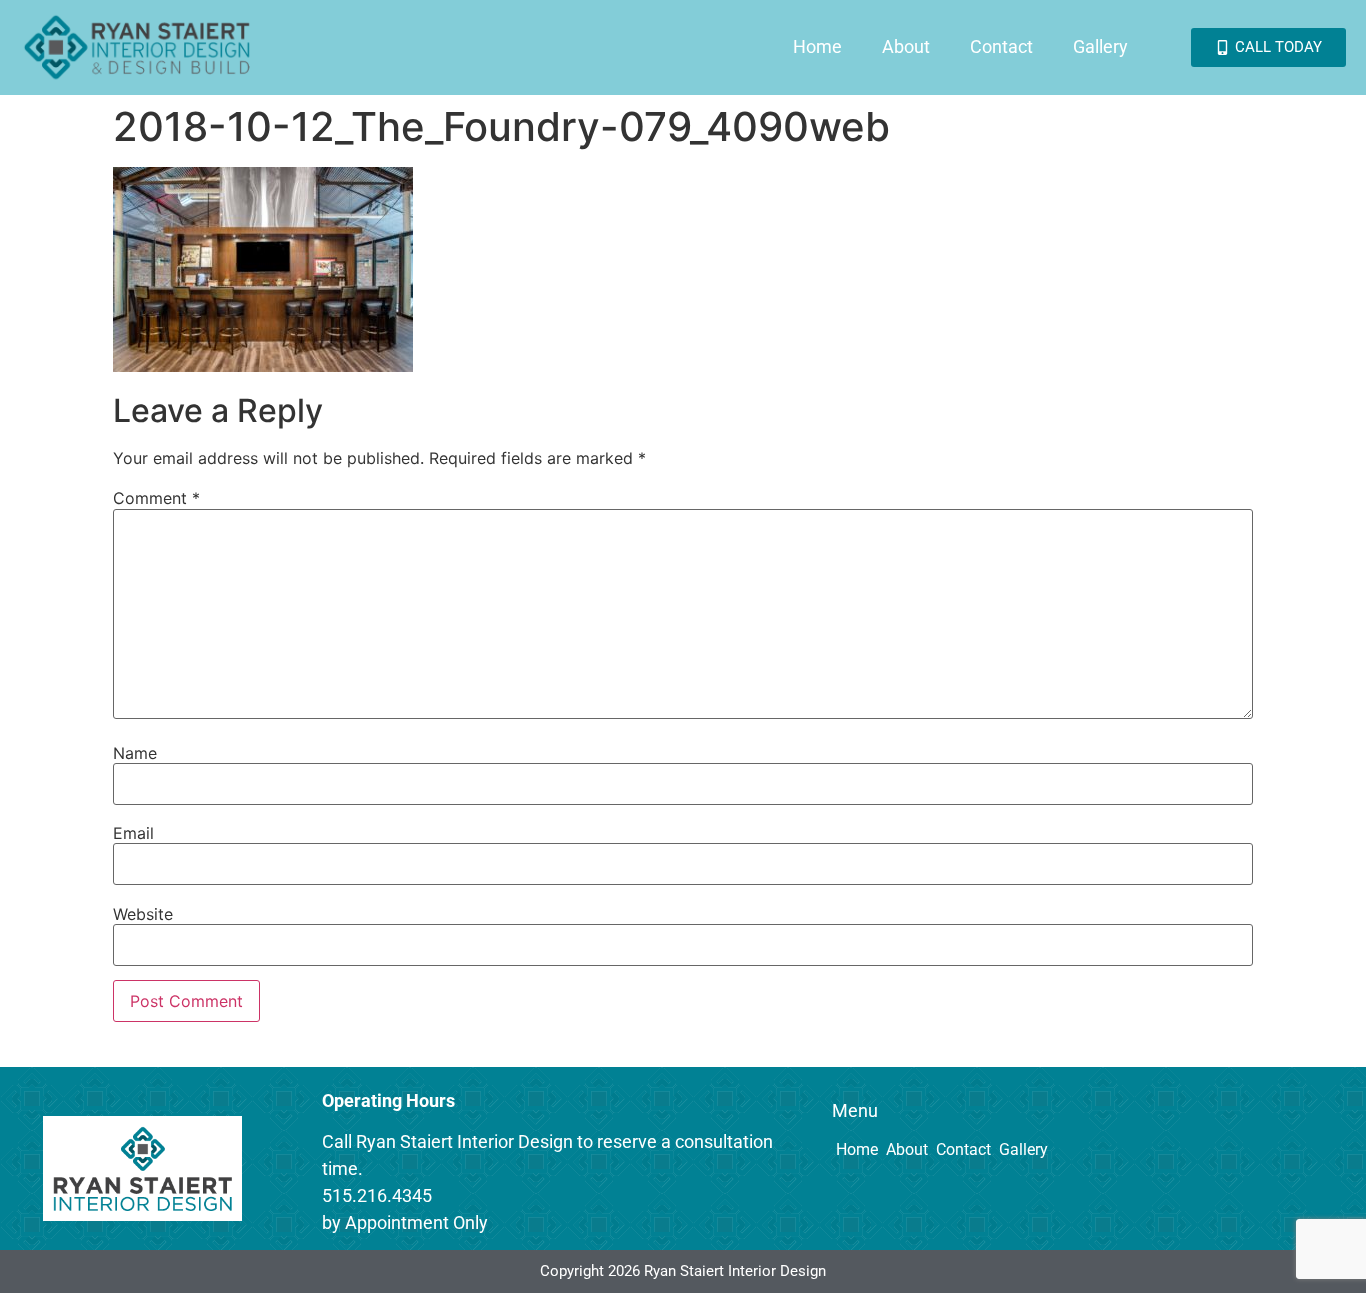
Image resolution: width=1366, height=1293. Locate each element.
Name (135, 753)
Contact (1001, 46)
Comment (156, 498)
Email (133, 833)
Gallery (1100, 46)
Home (817, 46)
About (906, 46)
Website (143, 914)
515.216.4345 (377, 1195)
